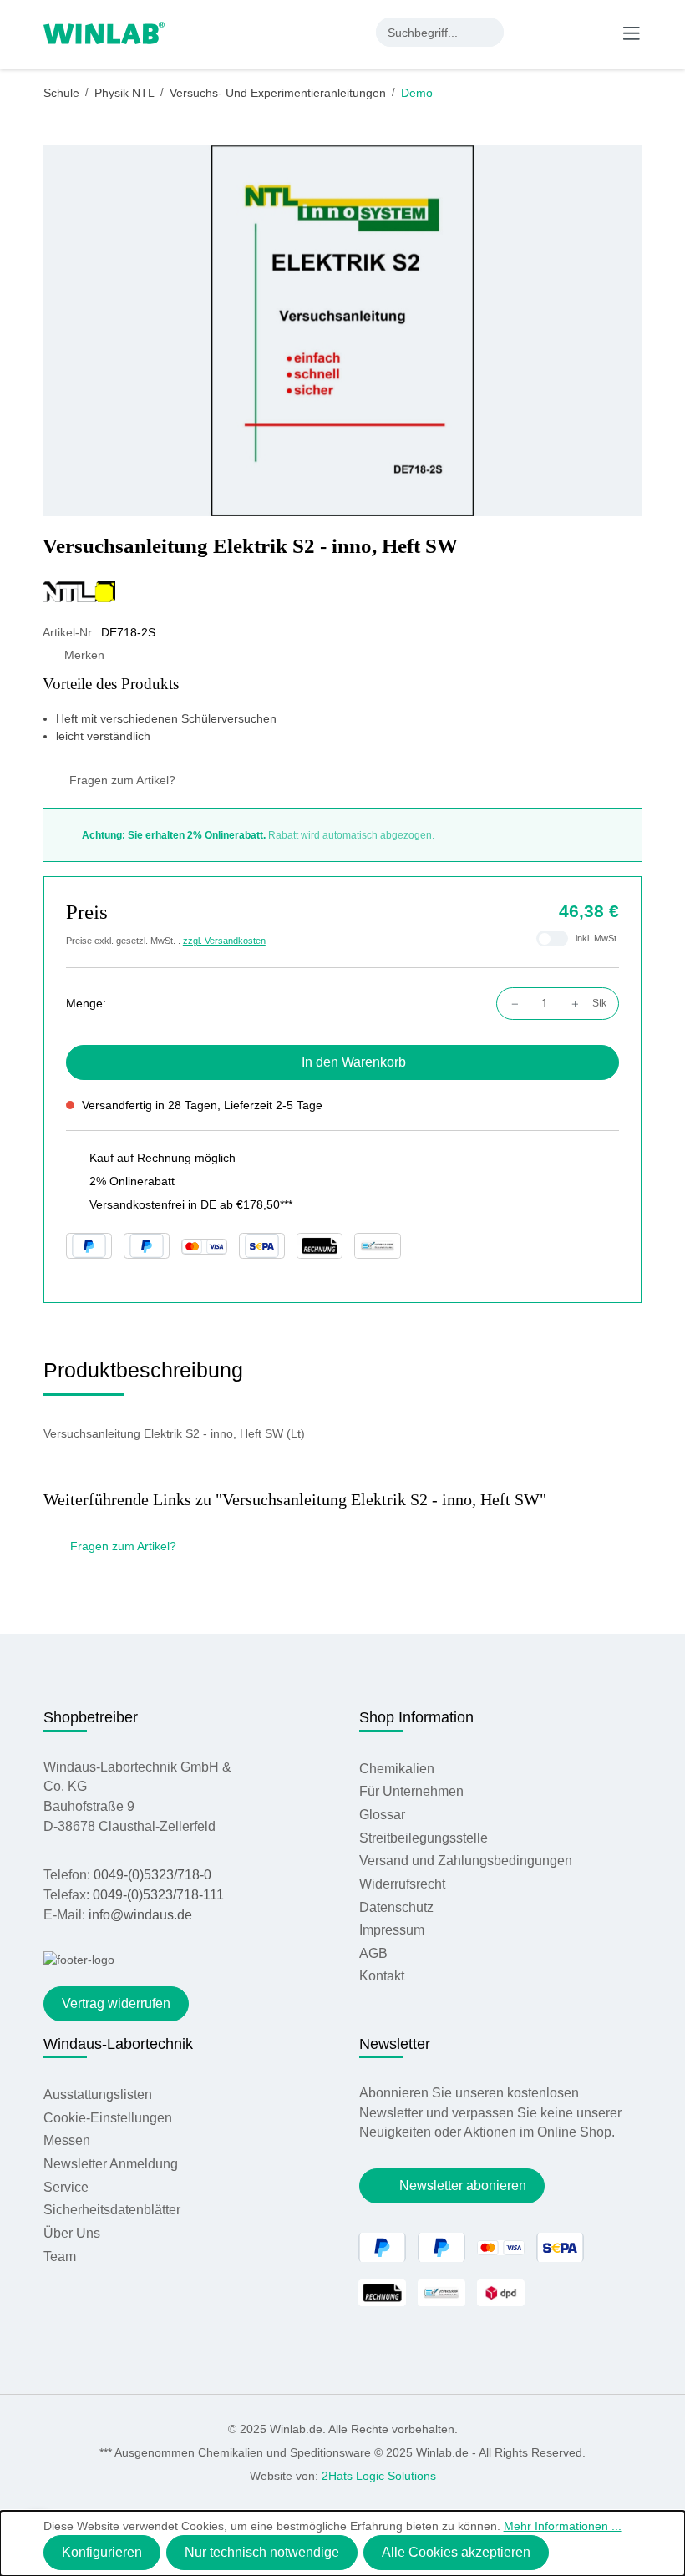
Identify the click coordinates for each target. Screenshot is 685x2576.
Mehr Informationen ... (563, 2526)
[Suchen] (489, 32)
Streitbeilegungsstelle (424, 1838)
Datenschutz (396, 1907)
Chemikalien (397, 1769)
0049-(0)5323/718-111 (158, 1895)
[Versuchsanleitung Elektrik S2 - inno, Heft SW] (342, 331)
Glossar (382, 1815)
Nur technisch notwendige (262, 2552)
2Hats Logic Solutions (379, 2476)
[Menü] (632, 33)
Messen (67, 2140)
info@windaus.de (140, 1915)
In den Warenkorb (354, 1062)
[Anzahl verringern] (511, 1004)
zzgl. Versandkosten (224, 941)
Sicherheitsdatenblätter (112, 2210)
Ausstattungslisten (98, 2094)
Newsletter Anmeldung (111, 2164)
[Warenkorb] (596, 32)
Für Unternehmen (411, 1791)
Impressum (392, 1930)
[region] (343, 331)
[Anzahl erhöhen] (579, 1004)
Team (60, 2257)
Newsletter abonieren (463, 2186)
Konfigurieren (102, 2552)
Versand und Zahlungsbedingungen (466, 1861)
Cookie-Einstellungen (108, 2118)
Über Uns (72, 2233)
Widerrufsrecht (402, 1884)
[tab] (143, 1376)
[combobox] (426, 32)
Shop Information (416, 1717)
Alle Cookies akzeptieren (456, 2552)
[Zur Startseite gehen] (104, 32)
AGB (373, 1953)
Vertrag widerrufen (116, 2003)
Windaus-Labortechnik (118, 2044)
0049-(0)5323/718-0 (152, 1875)
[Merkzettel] (564, 32)
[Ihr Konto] (530, 32)
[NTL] (342, 591)
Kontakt (382, 1976)
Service (66, 2187)
